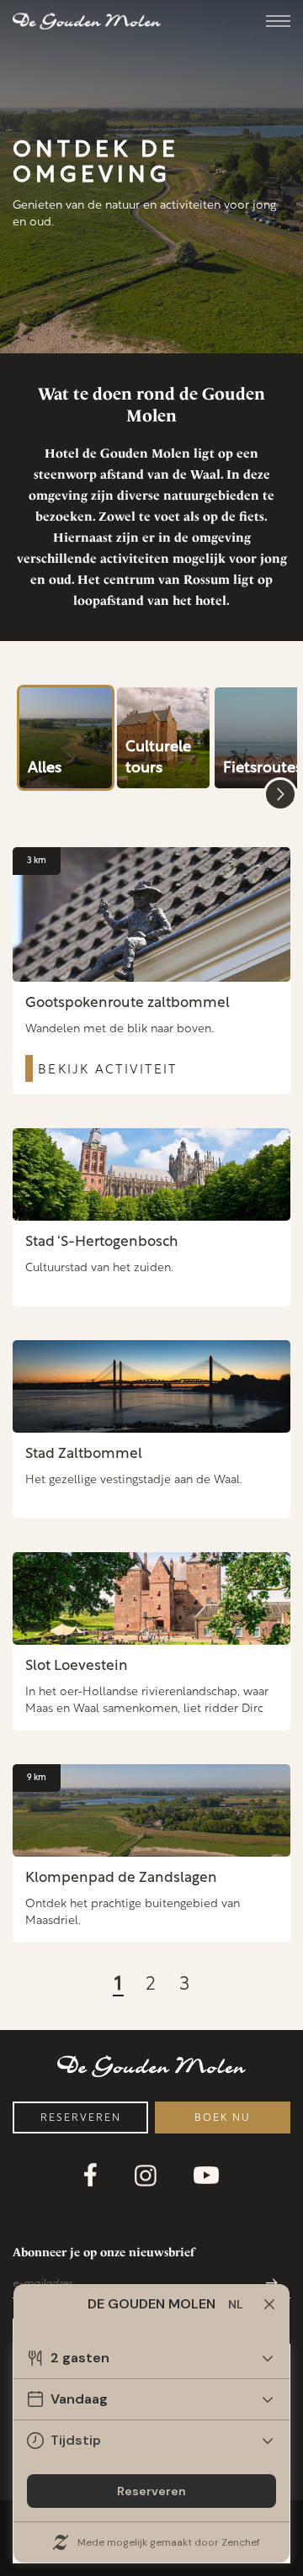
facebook (91, 2175)
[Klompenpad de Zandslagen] (151, 1810)
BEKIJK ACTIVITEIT (107, 1071)
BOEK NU (223, 2118)
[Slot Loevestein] (151, 1598)
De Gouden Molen (87, 21)
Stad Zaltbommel (84, 1454)
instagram (146, 2176)
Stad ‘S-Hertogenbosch (102, 1242)
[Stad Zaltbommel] (151, 1386)
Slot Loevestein (77, 1666)
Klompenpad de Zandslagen (121, 1878)
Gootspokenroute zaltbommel (128, 1003)
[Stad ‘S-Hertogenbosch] (151, 1174)
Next (280, 794)
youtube (206, 2175)
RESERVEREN (81, 2118)
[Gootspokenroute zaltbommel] (151, 914)
